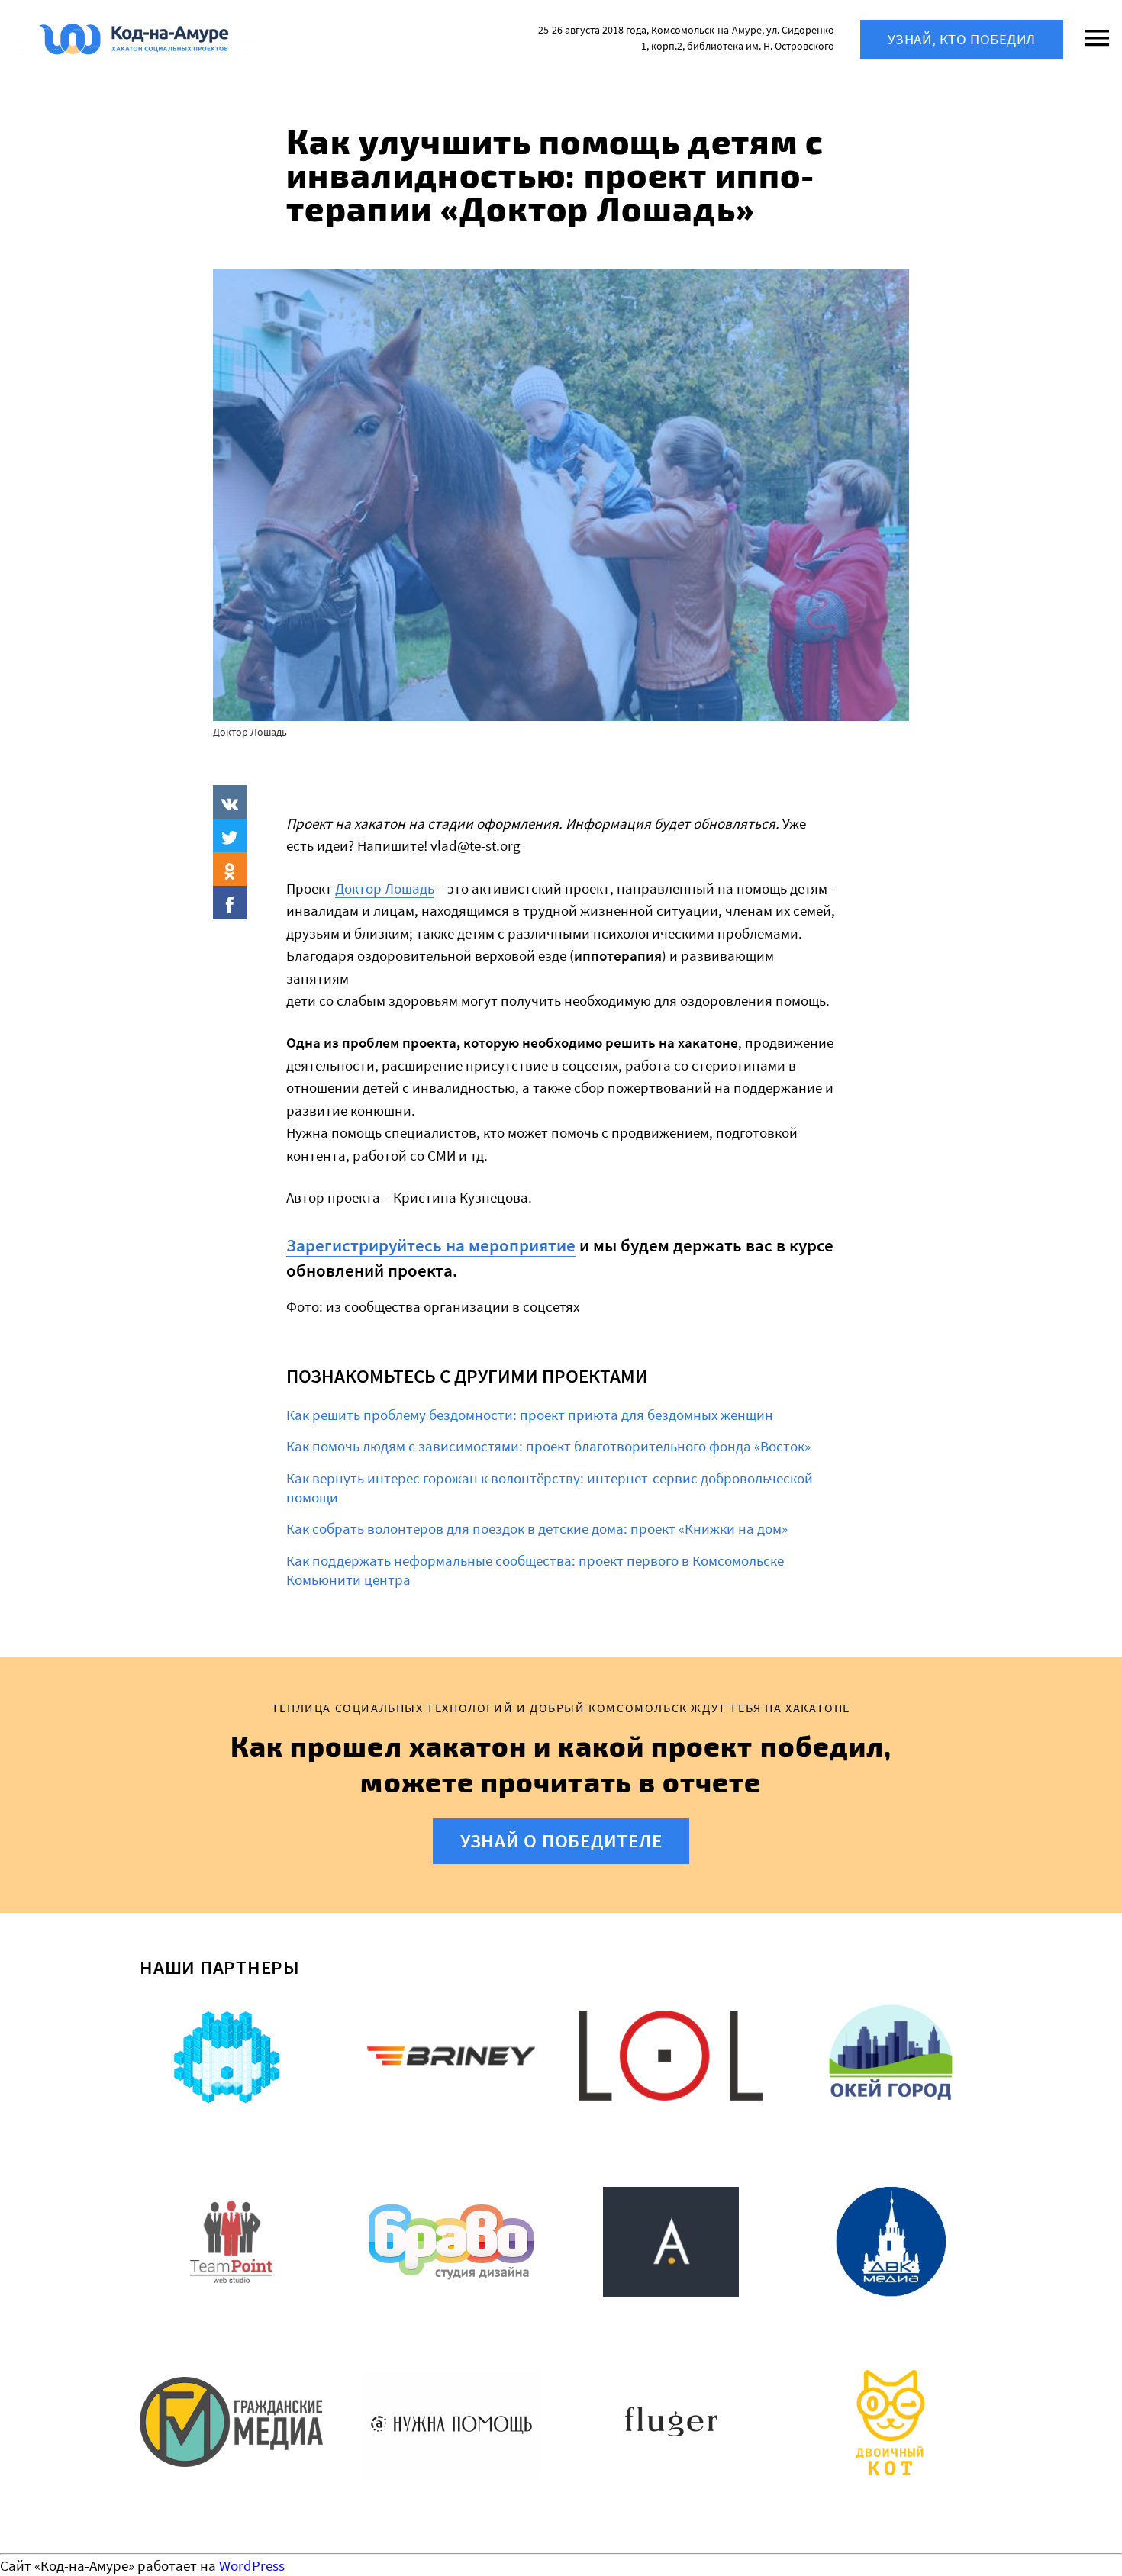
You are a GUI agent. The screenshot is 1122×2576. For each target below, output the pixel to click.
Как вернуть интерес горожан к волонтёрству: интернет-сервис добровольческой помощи (550, 1488)
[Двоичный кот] (891, 2425)
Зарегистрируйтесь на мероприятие (431, 1245)
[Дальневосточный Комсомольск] (891, 2242)
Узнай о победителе (561, 1840)
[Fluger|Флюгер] (671, 2425)
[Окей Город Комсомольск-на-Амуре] (891, 2059)
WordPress (252, 2565)
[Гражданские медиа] (231, 2425)
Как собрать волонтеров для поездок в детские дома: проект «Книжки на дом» (537, 1528)
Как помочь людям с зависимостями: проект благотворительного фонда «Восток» (548, 1446)
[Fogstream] (231, 2059)
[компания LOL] (671, 2059)
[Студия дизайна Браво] (451, 2242)
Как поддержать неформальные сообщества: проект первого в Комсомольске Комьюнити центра (535, 1570)
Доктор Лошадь (385, 888)
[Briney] (451, 2059)
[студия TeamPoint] (231, 2242)
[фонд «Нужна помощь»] (451, 2425)
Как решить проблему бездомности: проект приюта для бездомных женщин (530, 1415)
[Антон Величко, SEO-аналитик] (671, 2242)
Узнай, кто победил (962, 39)
